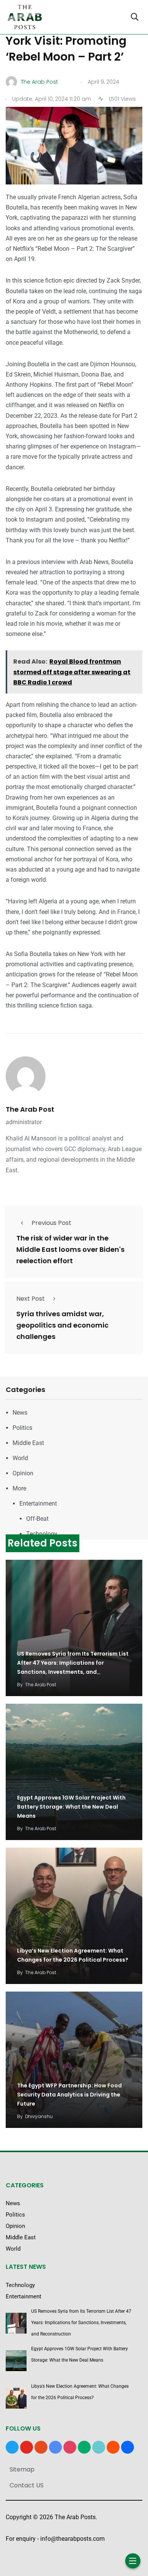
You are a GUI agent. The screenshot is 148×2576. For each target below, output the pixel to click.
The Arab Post (30, 1109)
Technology (42, 1534)
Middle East (28, 1443)
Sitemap (22, 2469)
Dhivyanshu (39, 2116)
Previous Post (51, 1223)
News (20, 1413)
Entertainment (38, 1504)
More (19, 1488)
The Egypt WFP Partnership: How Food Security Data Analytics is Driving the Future (69, 2095)
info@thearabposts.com (72, 2539)
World (20, 1458)
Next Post (31, 1299)
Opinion (23, 1473)
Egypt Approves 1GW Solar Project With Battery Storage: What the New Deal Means (71, 1807)
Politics (22, 1428)
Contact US (27, 2485)
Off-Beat (37, 1519)
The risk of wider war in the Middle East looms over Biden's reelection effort (70, 1249)
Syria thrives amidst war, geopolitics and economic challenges (62, 1325)
